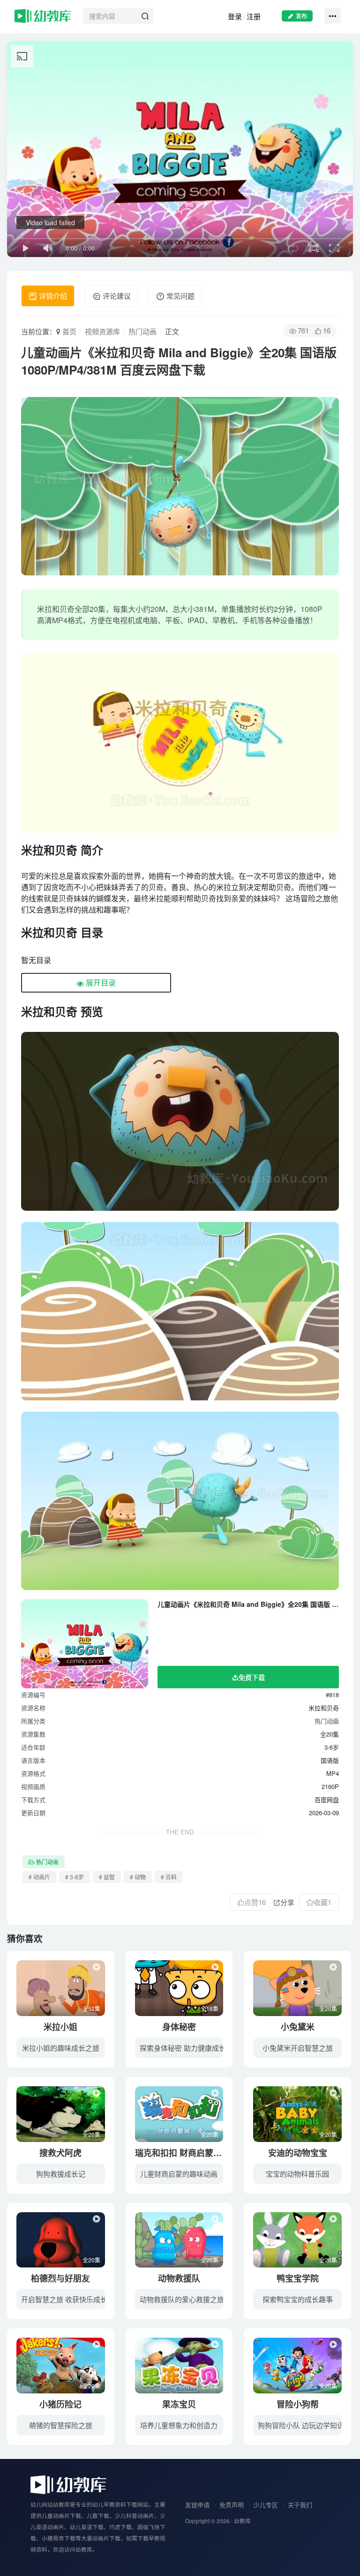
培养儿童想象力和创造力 (179, 2425)
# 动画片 (39, 1877)
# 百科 (169, 1877)
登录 (235, 16)
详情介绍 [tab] (52, 296)
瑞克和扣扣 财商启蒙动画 (183, 2153)
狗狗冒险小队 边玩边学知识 (301, 2425)
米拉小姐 (60, 2027)
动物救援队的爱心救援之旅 (182, 2299)
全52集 (91, 2008)
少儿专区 (266, 2505)
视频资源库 (102, 331)
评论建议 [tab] (116, 296)
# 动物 (138, 1877)
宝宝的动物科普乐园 (297, 2174)
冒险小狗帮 (298, 2404)
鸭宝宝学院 (298, 2278)
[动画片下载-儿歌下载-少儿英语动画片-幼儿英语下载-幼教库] (68, 2484)
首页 (68, 331)
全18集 (210, 2008)
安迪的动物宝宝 (298, 2153)
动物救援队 (179, 2278)
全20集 (328, 2008)
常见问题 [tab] (180, 296)
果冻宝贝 (179, 2404)
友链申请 (197, 2505)
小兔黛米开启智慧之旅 (298, 2048)
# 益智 (107, 1877)
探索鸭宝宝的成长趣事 (298, 2299)
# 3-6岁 (75, 1877)
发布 (301, 16)
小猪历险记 (60, 2404)
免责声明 (232, 2505)
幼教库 (242, 2521)
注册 (254, 16)
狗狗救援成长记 (61, 2174)
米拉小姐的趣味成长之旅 (61, 2048)
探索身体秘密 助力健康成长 (183, 2048)
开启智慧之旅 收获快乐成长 (64, 2299)
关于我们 (300, 2505)
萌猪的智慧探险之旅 (61, 2425)
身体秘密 (179, 2027)
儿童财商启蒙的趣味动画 (179, 2174)
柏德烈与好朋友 (60, 2278)
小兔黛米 (298, 2027)
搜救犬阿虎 (60, 2153)
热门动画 (142, 331)
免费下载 (252, 1677)
